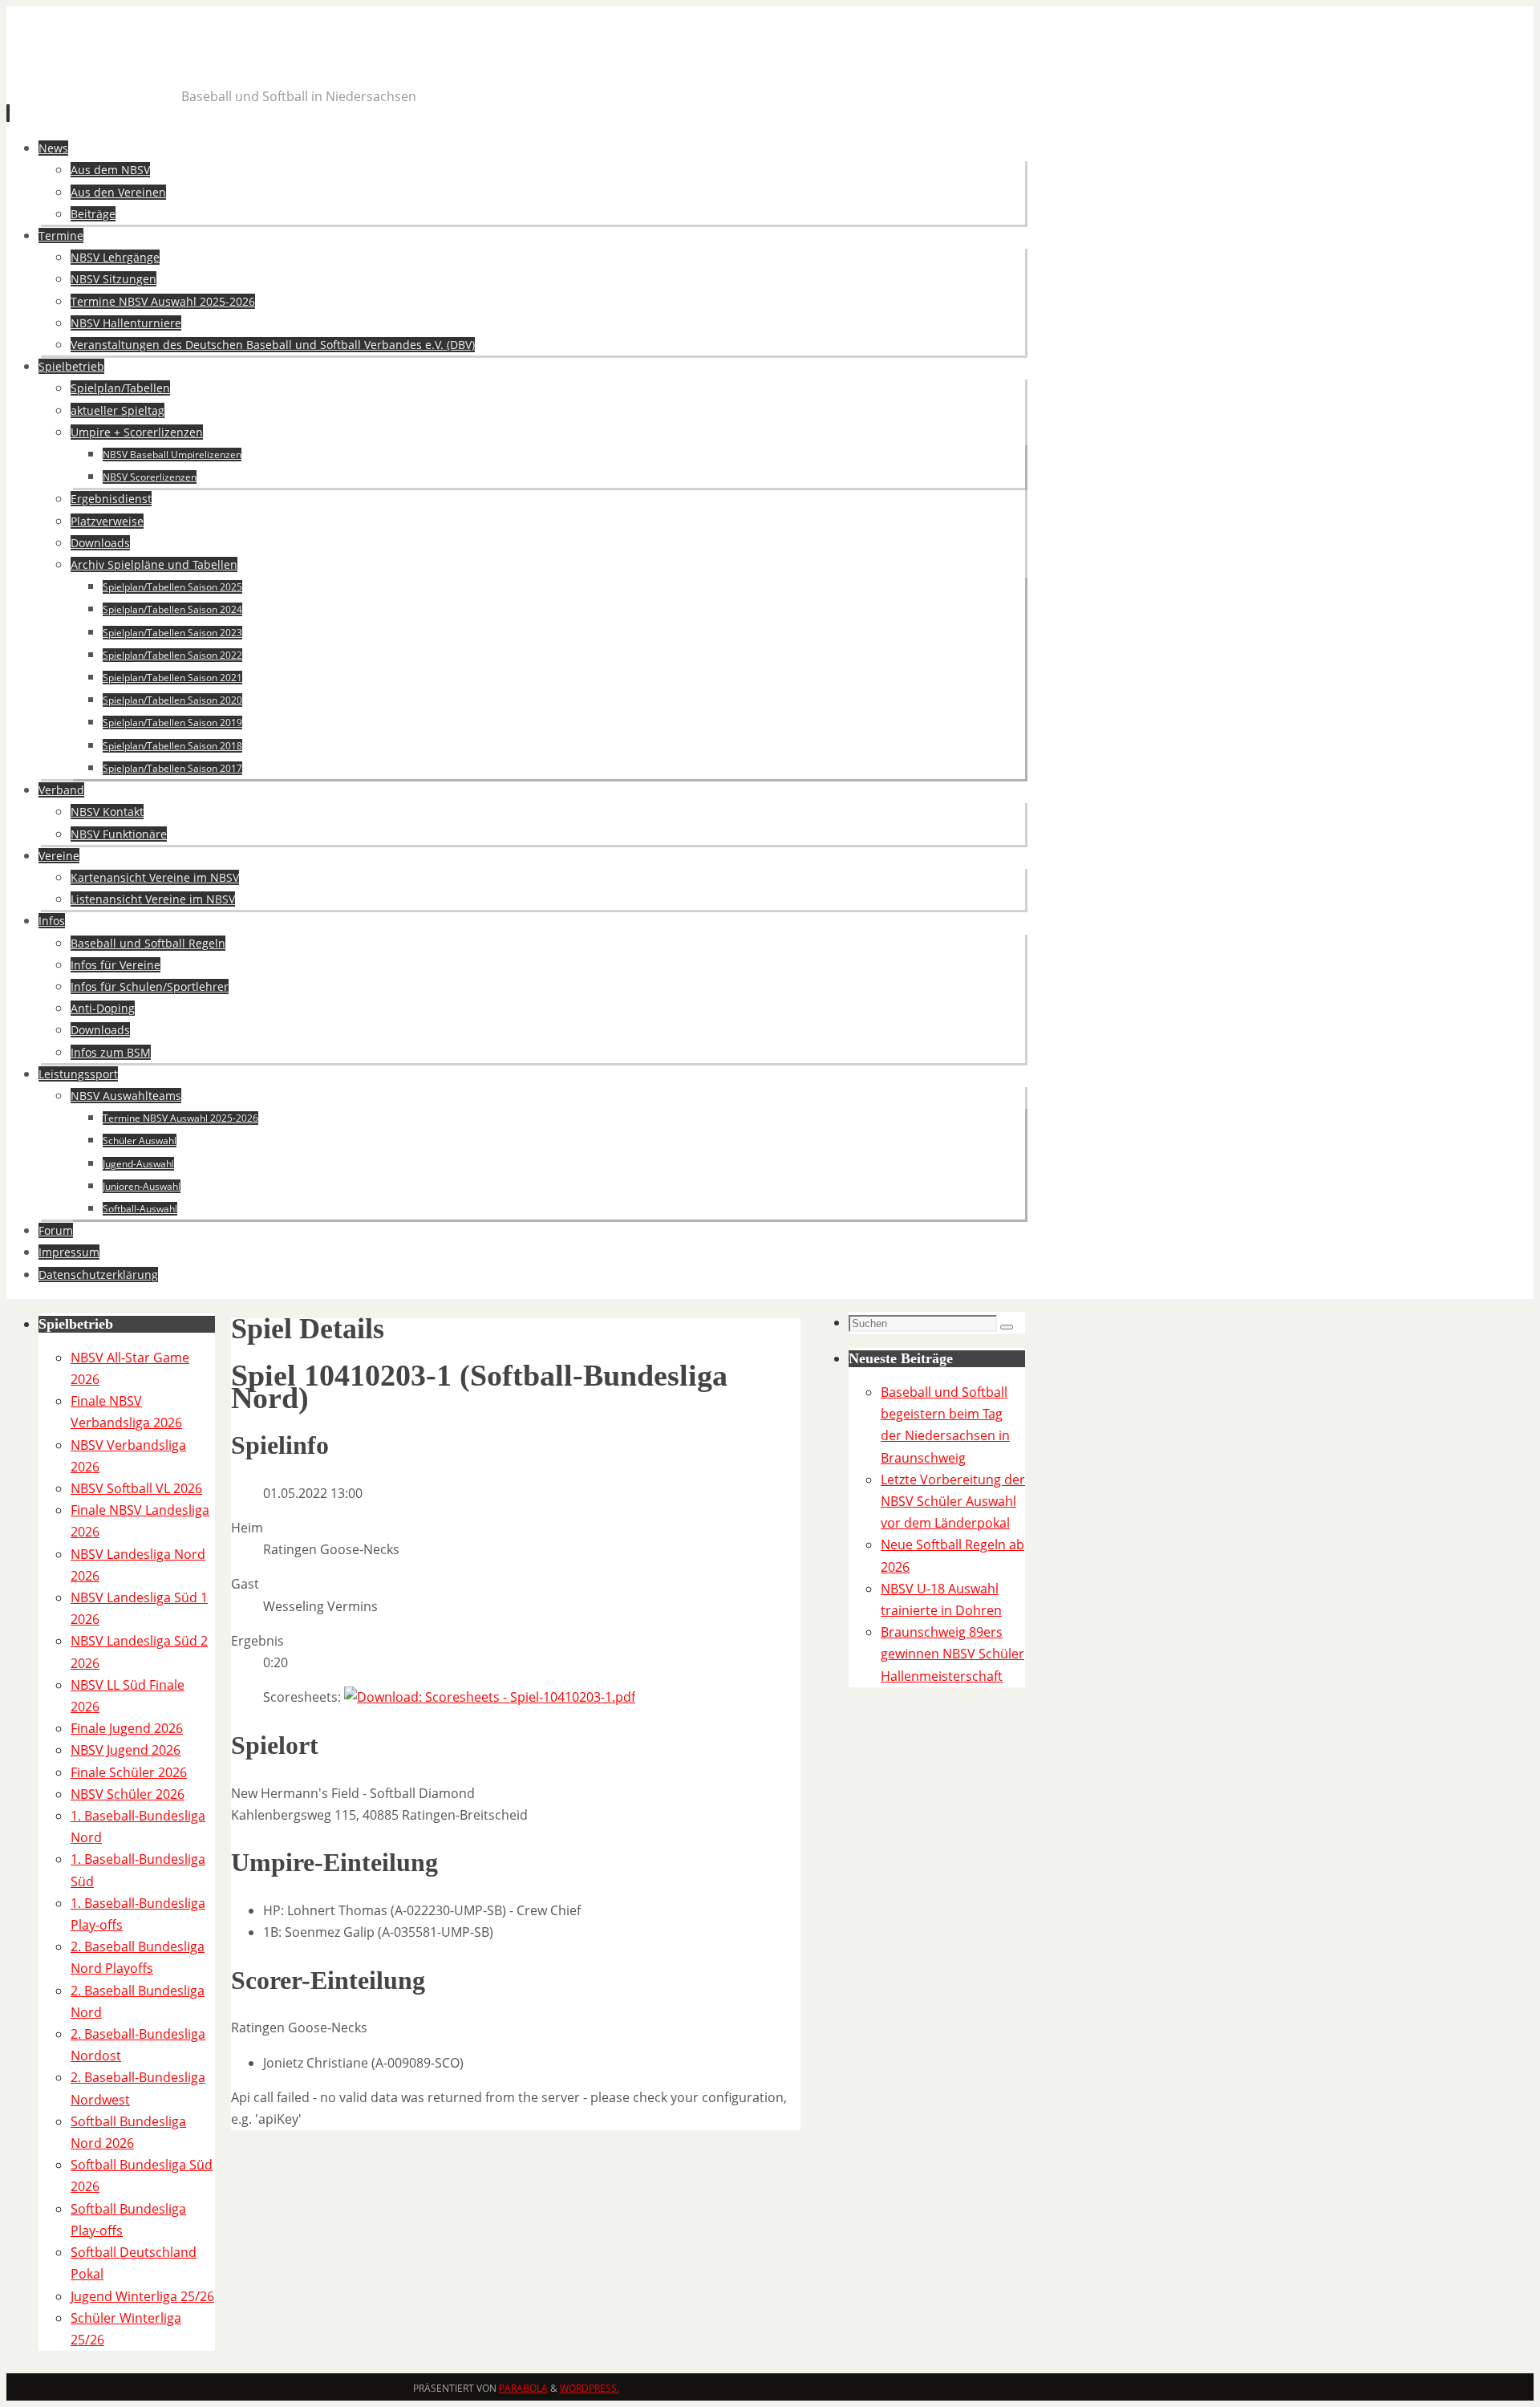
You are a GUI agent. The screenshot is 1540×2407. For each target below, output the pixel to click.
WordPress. (590, 2388)
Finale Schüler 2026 (129, 1772)
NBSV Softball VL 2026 (136, 1488)
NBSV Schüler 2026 (128, 1794)
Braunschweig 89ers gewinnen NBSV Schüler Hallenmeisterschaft (952, 1654)
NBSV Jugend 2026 (126, 1750)
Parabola (523, 2388)
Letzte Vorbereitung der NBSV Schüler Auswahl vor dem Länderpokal (953, 1501)
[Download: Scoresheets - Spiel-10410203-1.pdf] (490, 1697)
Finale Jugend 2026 (127, 1728)
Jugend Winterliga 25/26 (142, 2296)
